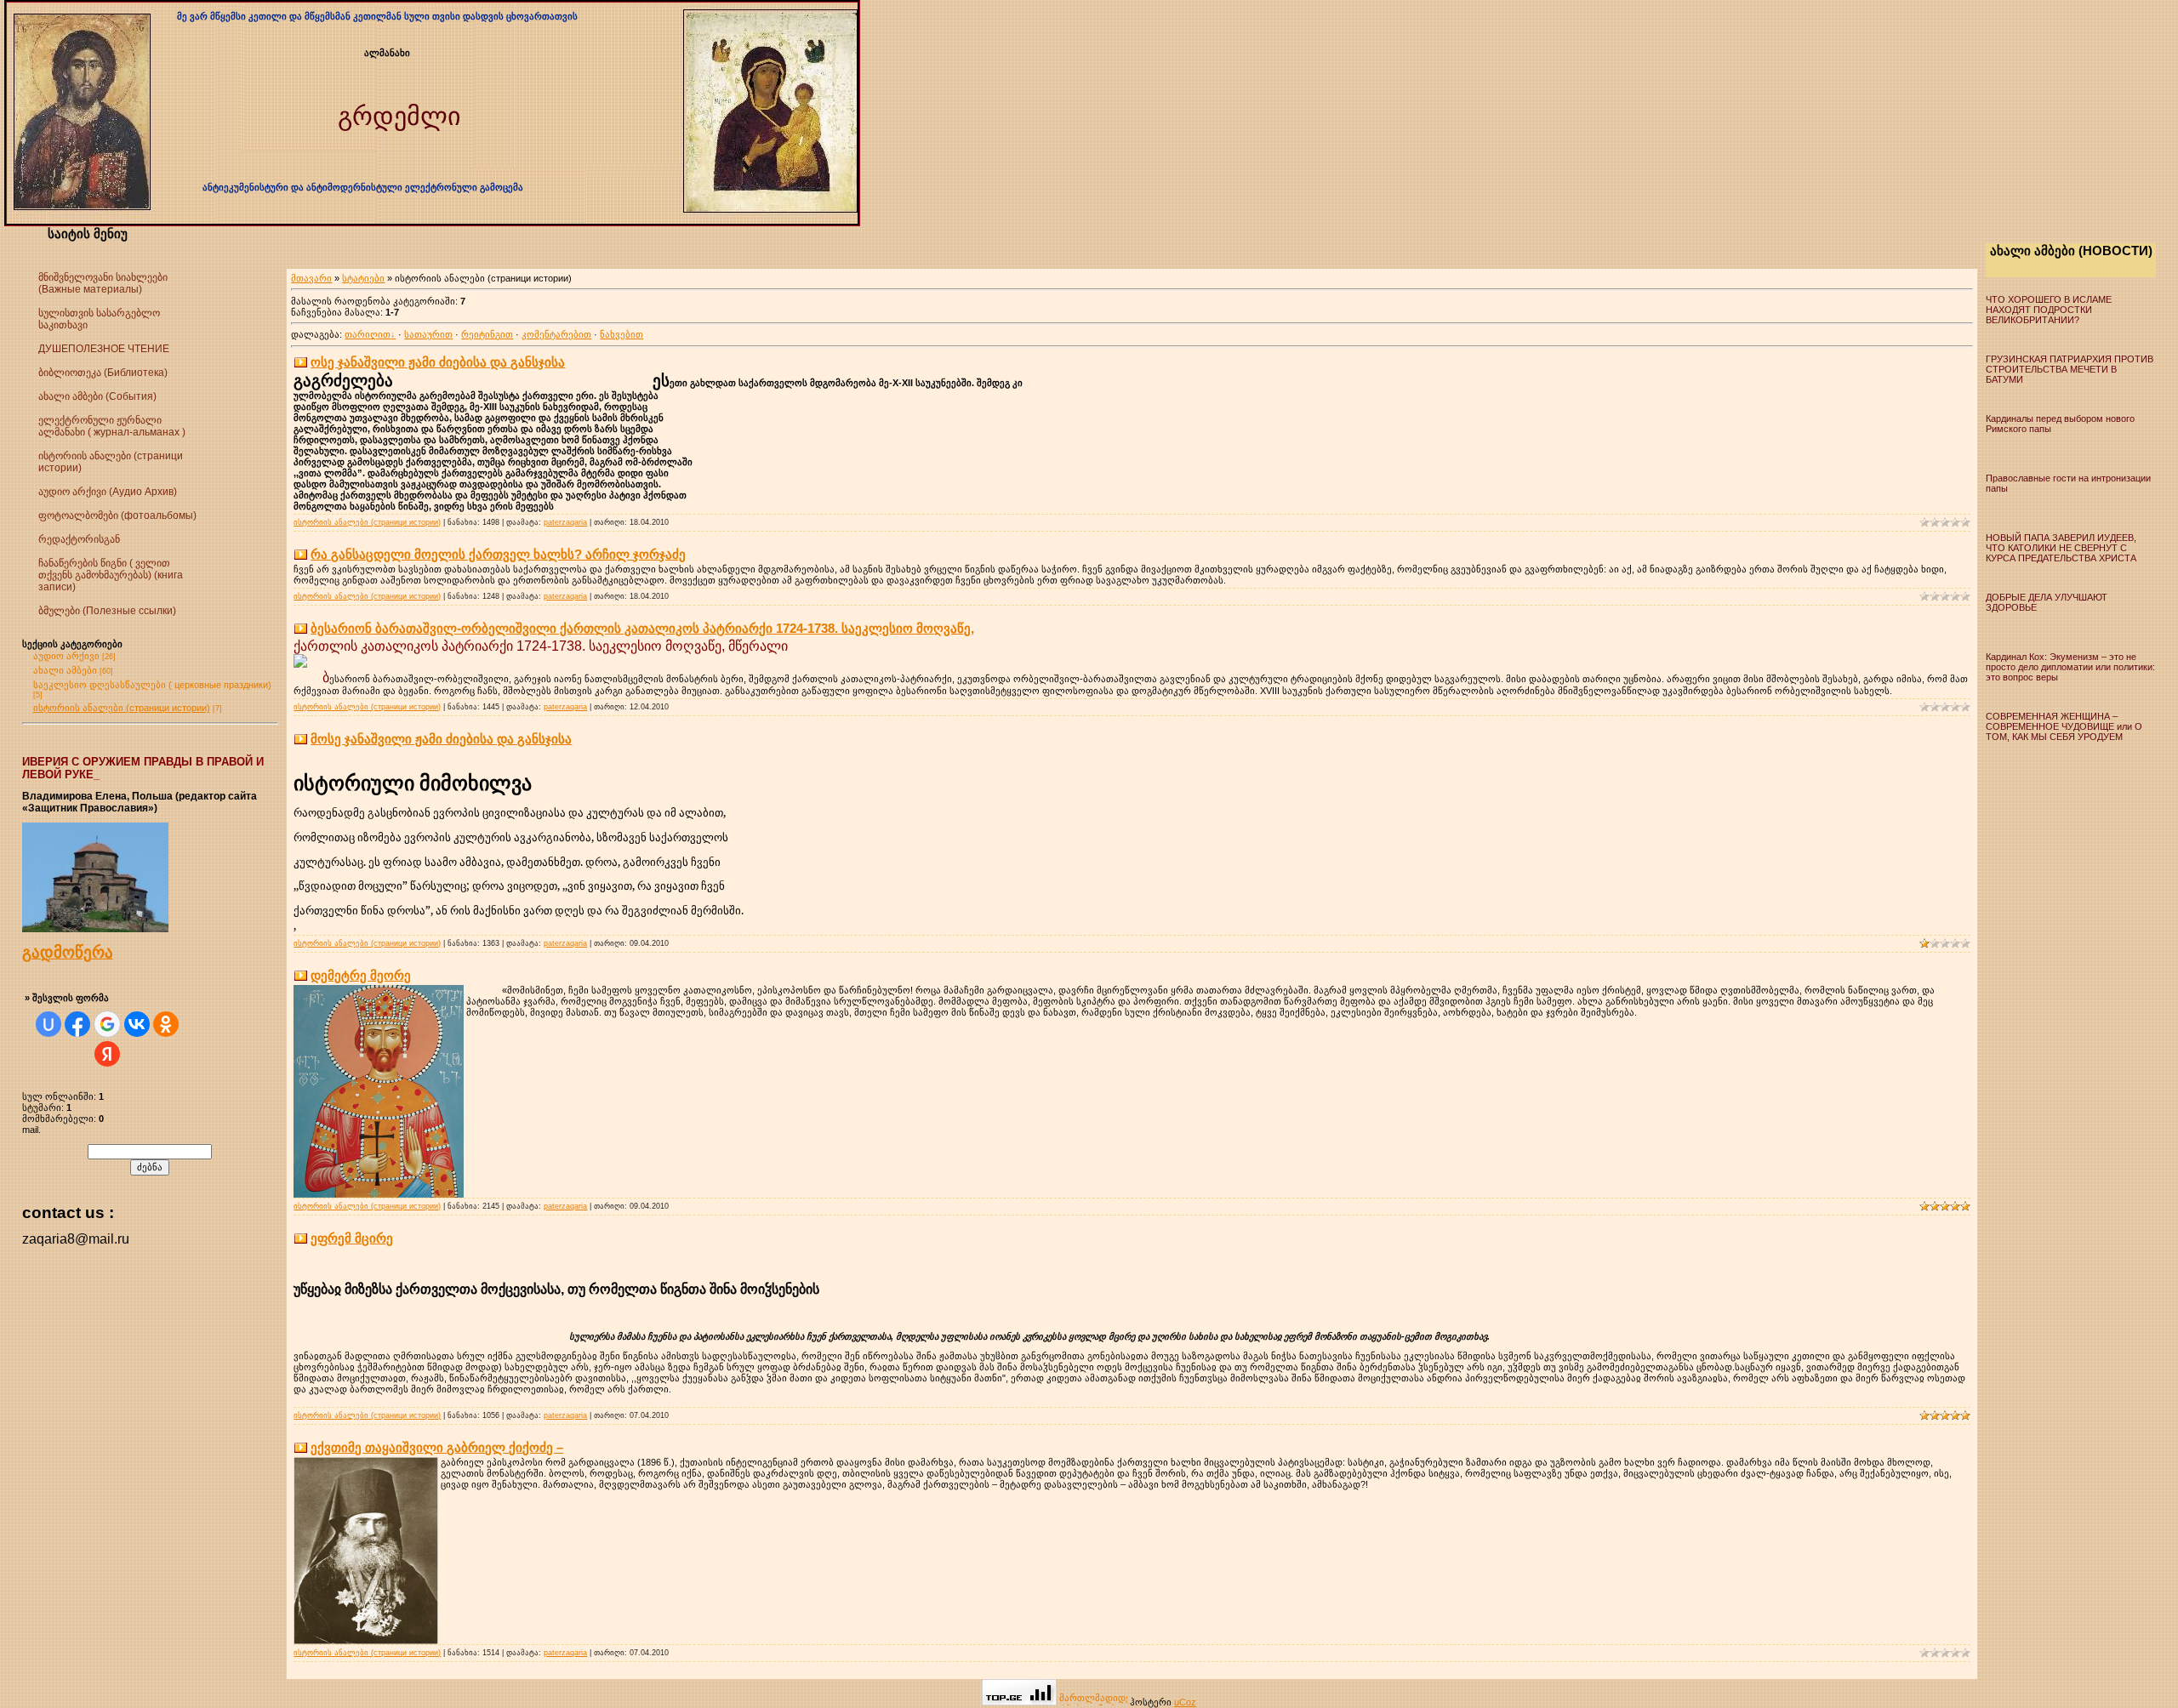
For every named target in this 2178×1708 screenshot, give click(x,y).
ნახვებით (621, 334)
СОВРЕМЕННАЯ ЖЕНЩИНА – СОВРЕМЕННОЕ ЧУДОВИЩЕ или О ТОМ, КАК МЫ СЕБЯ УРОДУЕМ (2064, 726)
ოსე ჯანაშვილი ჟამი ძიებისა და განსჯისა (438, 362)
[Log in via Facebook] (77, 1024)
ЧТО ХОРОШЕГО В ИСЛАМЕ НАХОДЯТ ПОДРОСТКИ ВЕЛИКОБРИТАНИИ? (2049, 310)
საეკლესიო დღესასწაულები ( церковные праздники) (152, 685)
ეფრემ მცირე (352, 1238)
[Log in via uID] (48, 1024)
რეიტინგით (487, 334)
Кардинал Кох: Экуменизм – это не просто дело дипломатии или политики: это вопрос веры (2070, 667)
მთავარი (311, 278)
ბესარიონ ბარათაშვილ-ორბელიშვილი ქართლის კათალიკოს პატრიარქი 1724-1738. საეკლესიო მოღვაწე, (642, 628)
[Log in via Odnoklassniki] (166, 1024)
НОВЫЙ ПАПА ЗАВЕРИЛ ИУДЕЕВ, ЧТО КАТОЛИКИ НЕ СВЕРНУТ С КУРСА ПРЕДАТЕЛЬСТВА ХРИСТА (2061, 548)
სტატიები (363, 278)
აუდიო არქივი (66, 656)
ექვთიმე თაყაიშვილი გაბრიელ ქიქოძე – (437, 1447)
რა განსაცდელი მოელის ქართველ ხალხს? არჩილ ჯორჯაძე (498, 554)
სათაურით (428, 334)
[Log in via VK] (137, 1024)
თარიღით (368, 334)
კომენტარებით (556, 334)
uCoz (1185, 1702)
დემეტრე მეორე (361, 975)
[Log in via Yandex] (107, 1054)
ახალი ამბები (65, 670)
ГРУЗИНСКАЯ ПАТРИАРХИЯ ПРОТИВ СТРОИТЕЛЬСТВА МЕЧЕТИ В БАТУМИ (2070, 369)
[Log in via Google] (107, 1024)
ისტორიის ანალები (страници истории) (122, 708)
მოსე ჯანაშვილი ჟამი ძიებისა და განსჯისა (441, 739)
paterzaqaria (565, 522)
